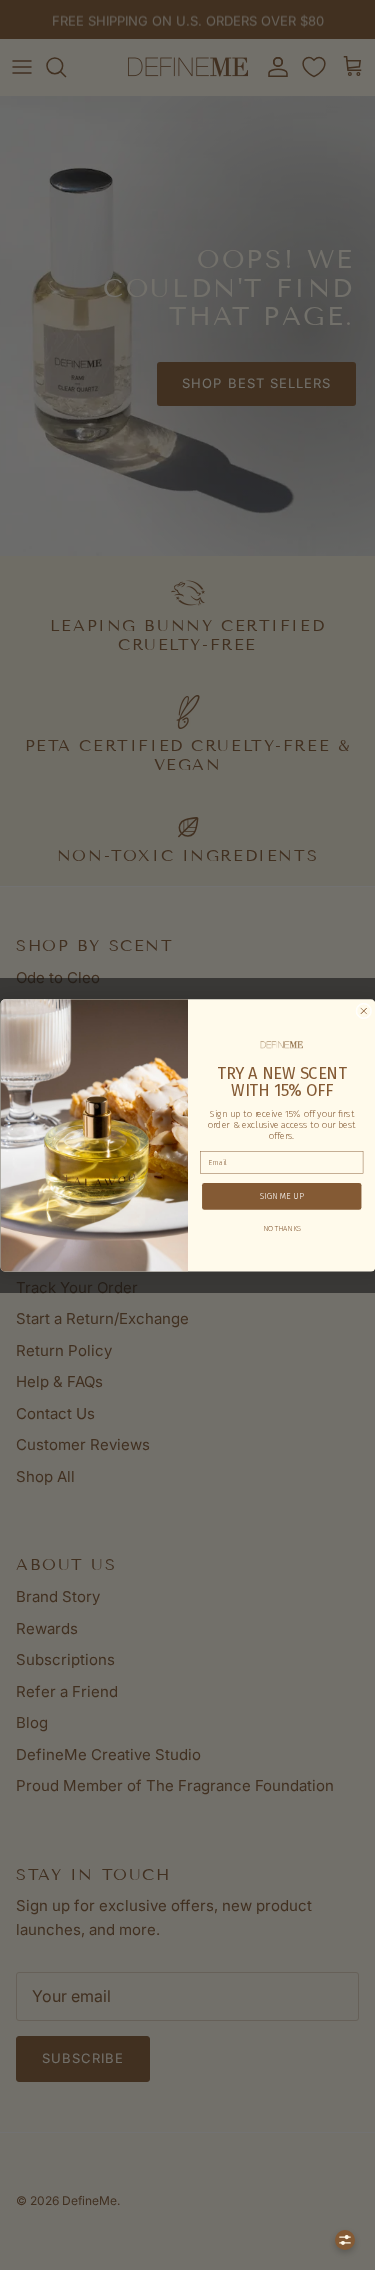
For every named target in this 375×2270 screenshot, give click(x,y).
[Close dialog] (363, 1011)
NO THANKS (281, 1227)
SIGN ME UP (281, 1196)
